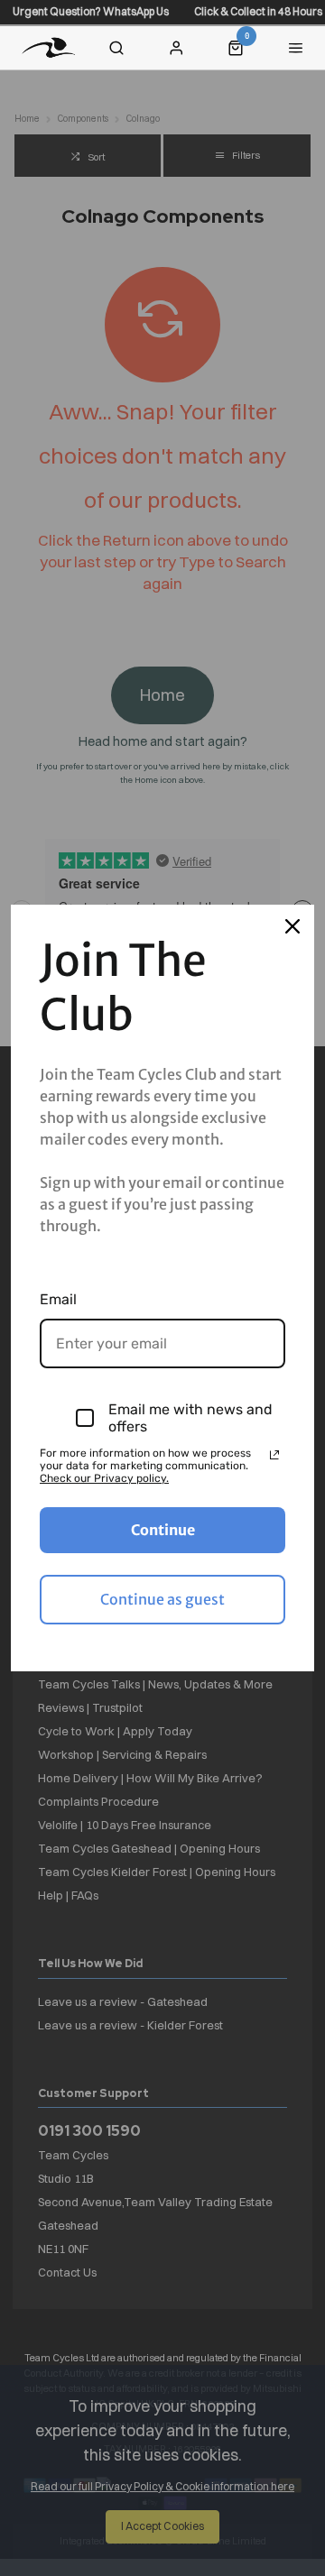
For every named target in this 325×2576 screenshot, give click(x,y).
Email (58, 1299)
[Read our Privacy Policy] (274, 1455)
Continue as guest (162, 1599)
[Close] (292, 926)
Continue (163, 1530)
